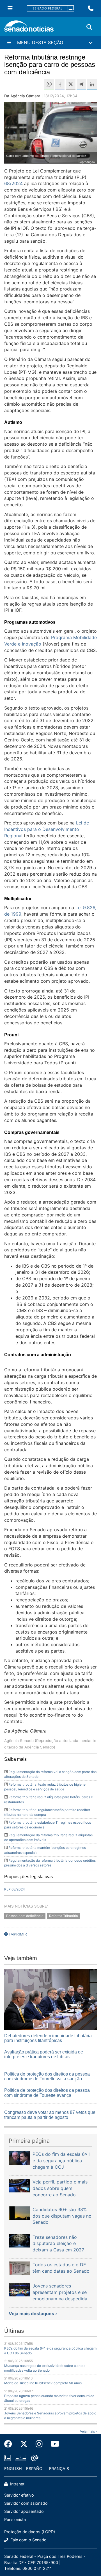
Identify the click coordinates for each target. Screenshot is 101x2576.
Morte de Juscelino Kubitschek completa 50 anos (43, 2383)
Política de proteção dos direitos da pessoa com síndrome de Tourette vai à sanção (47, 2077)
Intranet (17, 2484)
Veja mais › (88, 2431)
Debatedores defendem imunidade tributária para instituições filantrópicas (48, 2038)
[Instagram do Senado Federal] (39, 2444)
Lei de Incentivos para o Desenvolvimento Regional (47, 829)
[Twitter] (24, 2444)
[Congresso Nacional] (20, 2457)
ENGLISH (13, 2469)
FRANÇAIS (59, 2469)
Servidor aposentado (24, 2511)
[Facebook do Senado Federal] (10, 2444)
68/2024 (13, 183)
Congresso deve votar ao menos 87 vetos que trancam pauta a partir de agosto (50, 2115)
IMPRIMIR (18, 1934)
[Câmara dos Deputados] (7, 2457)
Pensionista (15, 2519)
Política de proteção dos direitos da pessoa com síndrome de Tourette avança (47, 2093)
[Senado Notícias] (29, 28)
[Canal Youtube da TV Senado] (53, 2444)
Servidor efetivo (19, 2495)
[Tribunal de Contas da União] (35, 2457)
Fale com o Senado (28, 2540)
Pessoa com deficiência (25, 1916)
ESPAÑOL (35, 2469)
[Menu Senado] (10, 8)
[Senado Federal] (50, 9)
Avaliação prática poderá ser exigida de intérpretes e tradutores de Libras (44, 2054)
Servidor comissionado (26, 2503)
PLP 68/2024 (15, 1889)
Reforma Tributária (64, 1916)
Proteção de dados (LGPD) (30, 2532)
